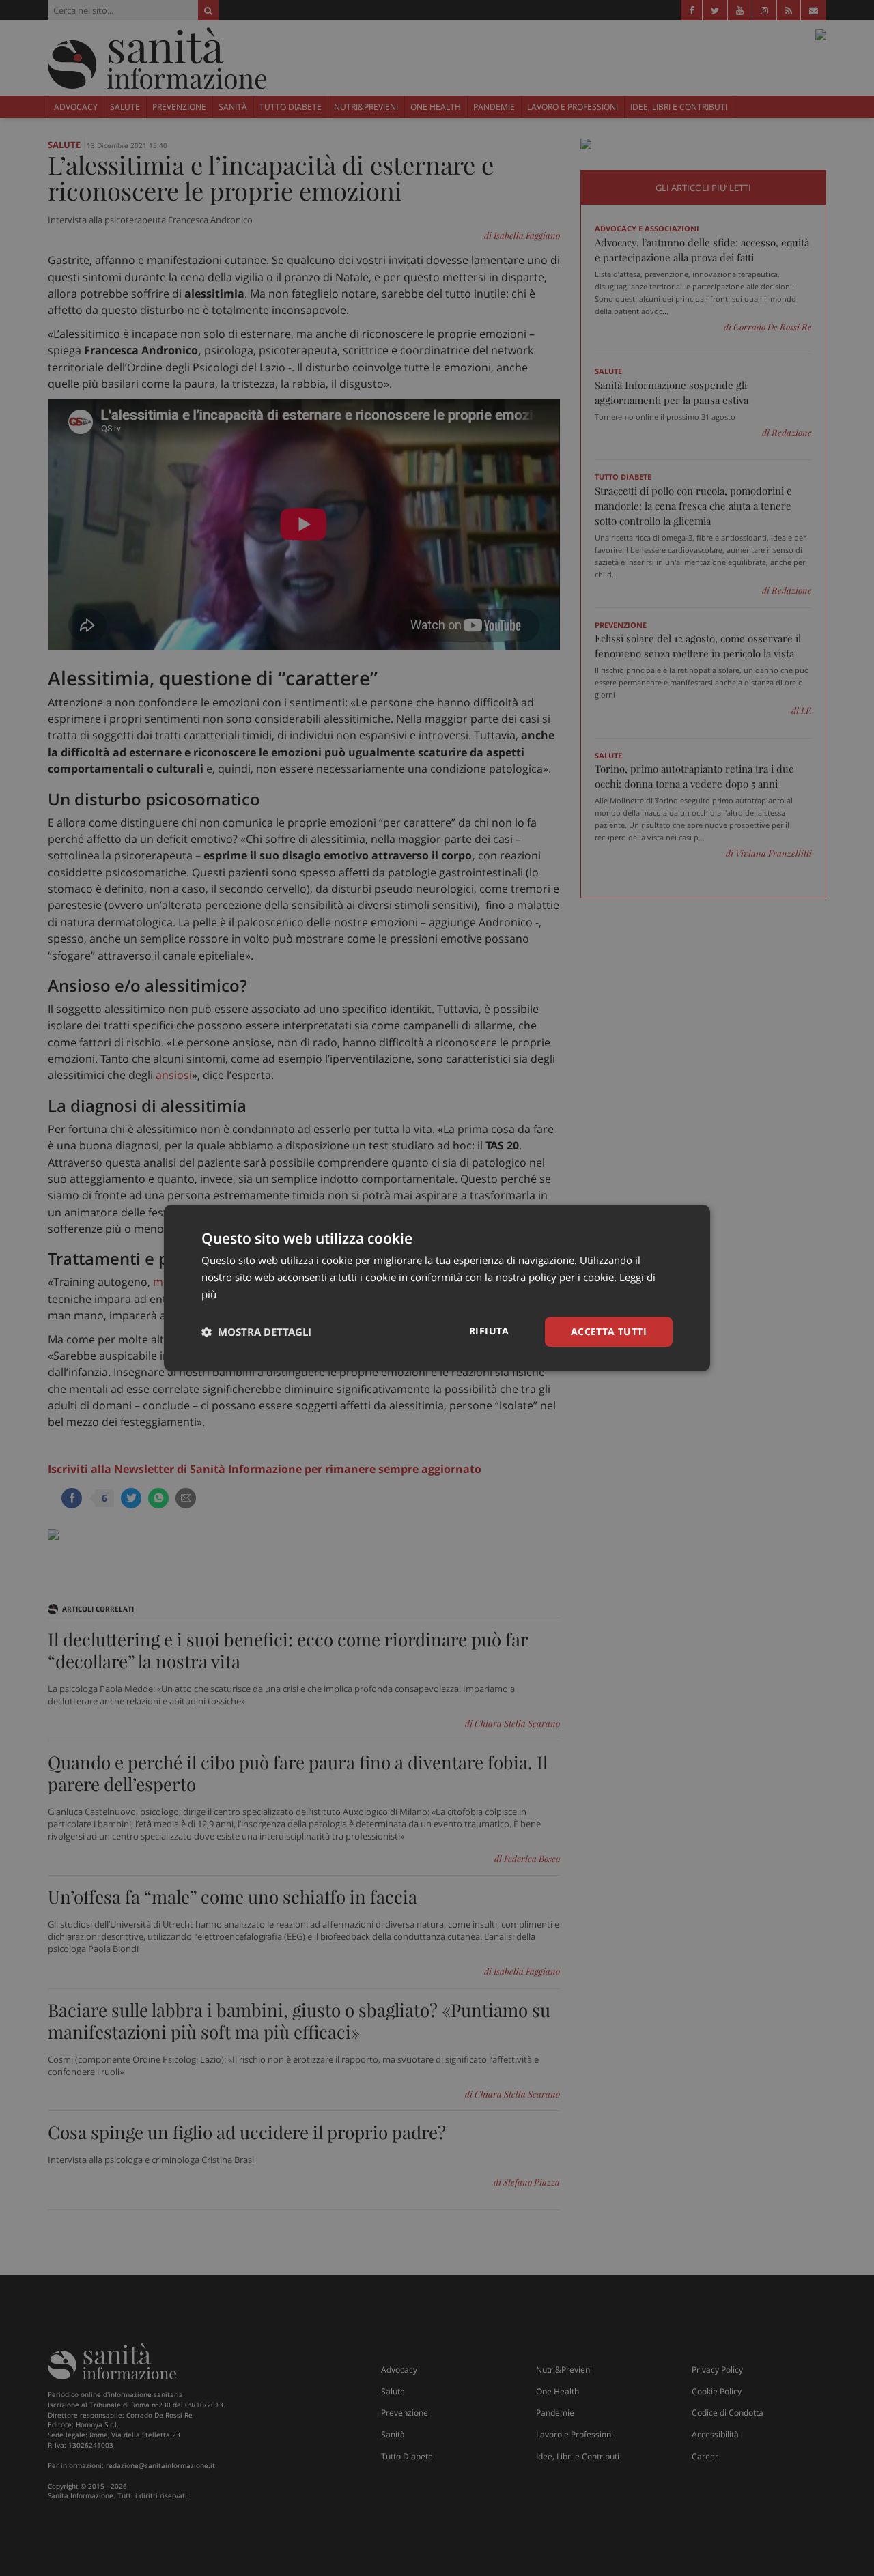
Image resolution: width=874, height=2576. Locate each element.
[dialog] (437, 1288)
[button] (256, 1332)
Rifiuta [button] (489, 1331)
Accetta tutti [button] (609, 1331)
